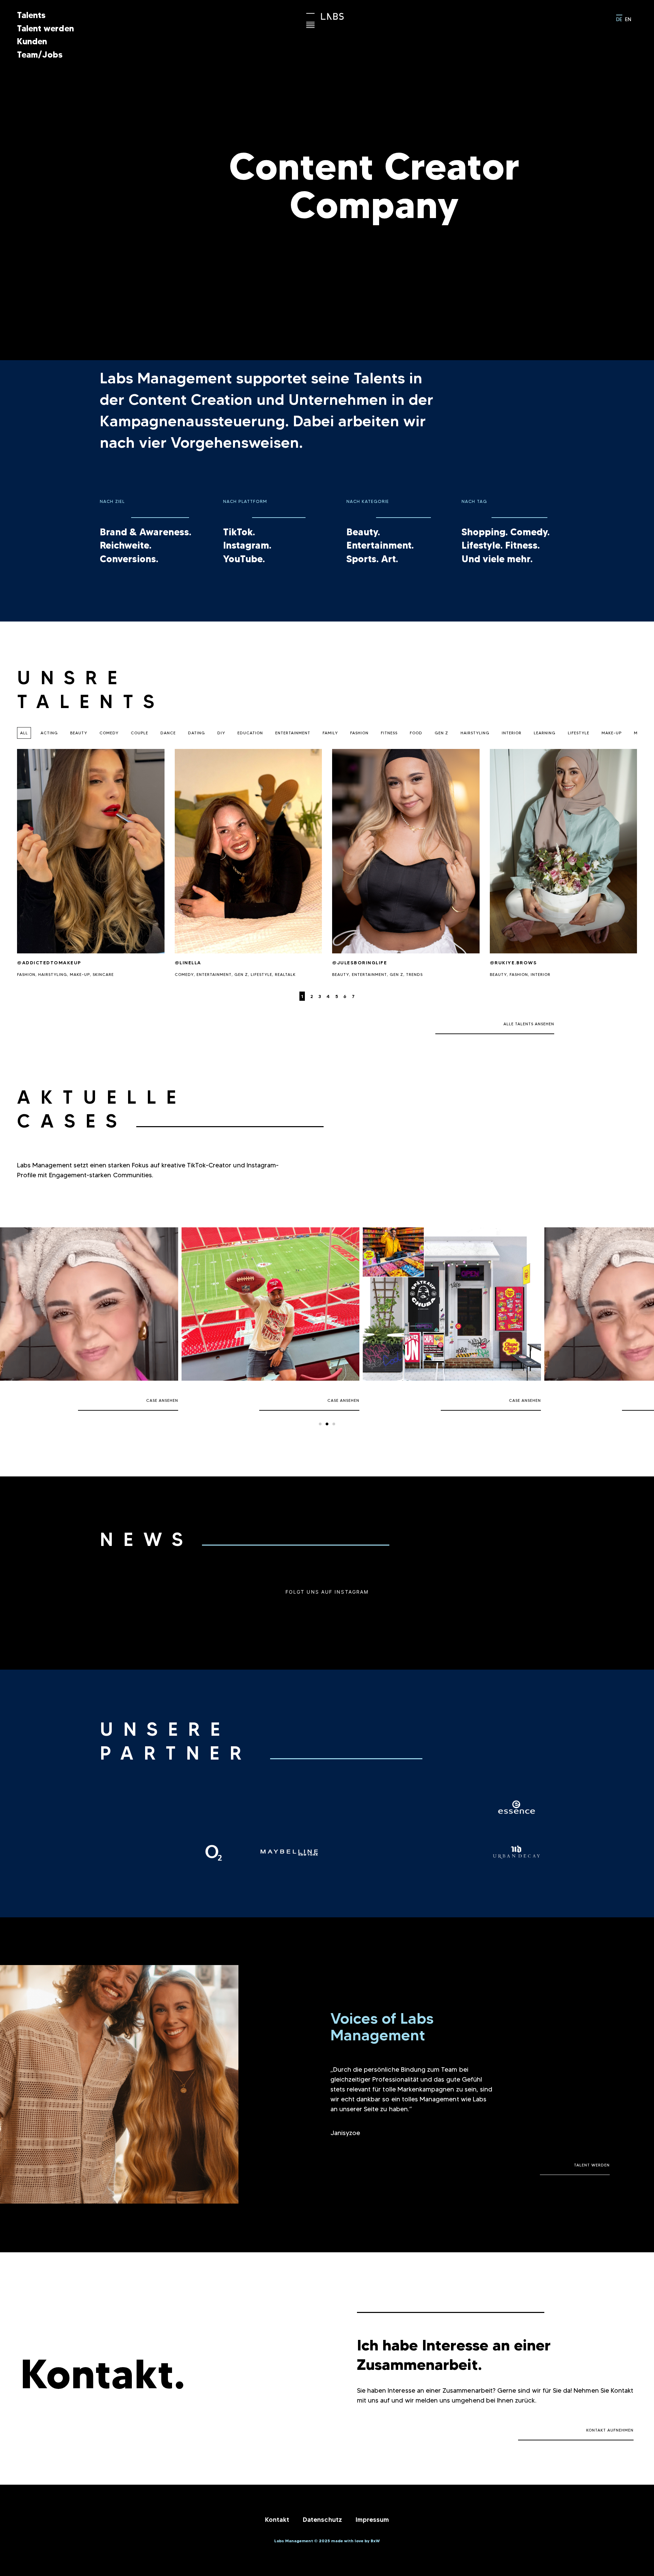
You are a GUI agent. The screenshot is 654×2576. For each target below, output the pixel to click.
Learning (545, 733)
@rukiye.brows (513, 963)
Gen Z (441, 733)
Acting (49, 733)
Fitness (389, 733)
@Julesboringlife (360, 963)
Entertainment (293, 733)
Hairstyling (475, 733)
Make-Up (612, 733)
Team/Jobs (40, 55)
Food (416, 733)
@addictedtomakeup (49, 963)
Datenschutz (322, 2520)
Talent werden (45, 28)
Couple (139, 733)
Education (250, 733)
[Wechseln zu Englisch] (628, 19)
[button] (320, 1424)
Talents (31, 15)
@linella (188, 963)
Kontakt (277, 2520)
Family (330, 733)
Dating (197, 733)
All (24, 733)
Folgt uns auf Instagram (327, 1592)
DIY (221, 733)
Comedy (109, 733)
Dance (168, 733)
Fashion (359, 733)
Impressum (372, 2520)
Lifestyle (579, 733)
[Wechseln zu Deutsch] (619, 18)
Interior (512, 733)
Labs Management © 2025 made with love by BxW (327, 2541)
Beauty (79, 733)
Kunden (32, 41)
